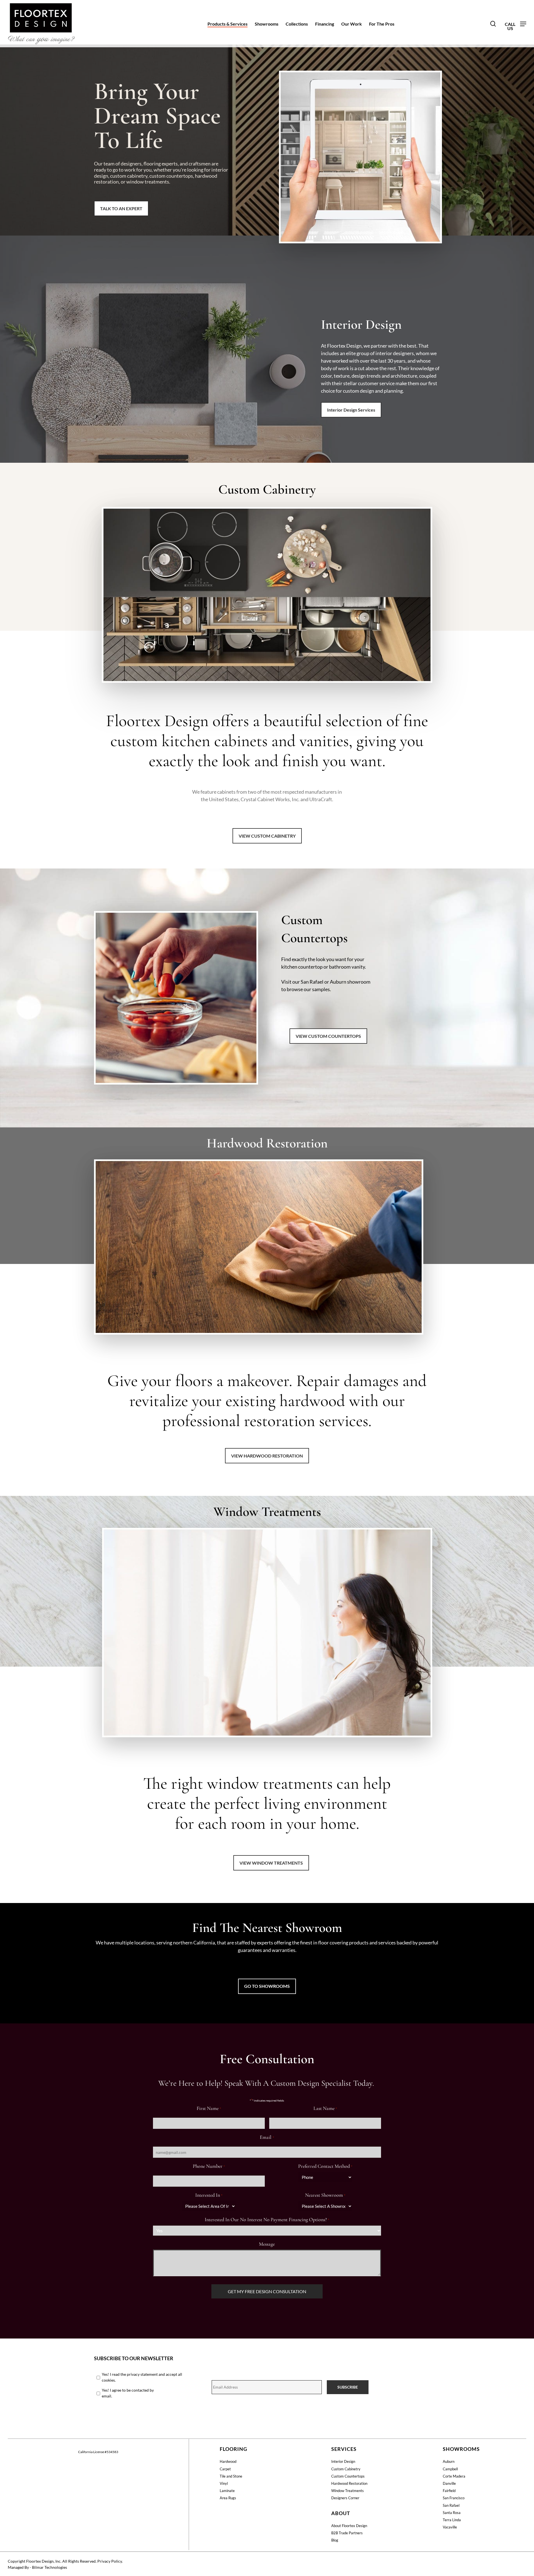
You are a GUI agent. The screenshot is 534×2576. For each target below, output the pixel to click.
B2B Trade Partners (347, 2533)
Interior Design (343, 2461)
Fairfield (449, 2491)
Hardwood (228, 2461)
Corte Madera (454, 2476)
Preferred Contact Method (325, 2166)
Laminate (227, 2491)
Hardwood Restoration (349, 2483)
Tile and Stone (231, 2476)
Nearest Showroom (325, 2195)
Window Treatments (348, 2491)
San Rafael (451, 2505)
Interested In (209, 2195)
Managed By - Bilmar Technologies (37, 2567)
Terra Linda (452, 2520)
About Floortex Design (349, 2526)
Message (267, 2244)
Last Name (325, 2108)
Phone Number (209, 2166)
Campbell (450, 2469)
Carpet (225, 2469)
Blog (335, 2540)
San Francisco (454, 2498)
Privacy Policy (110, 2561)
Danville (449, 2483)
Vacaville (450, 2527)
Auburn (449, 2461)
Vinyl (224, 2483)
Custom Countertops (348, 2476)
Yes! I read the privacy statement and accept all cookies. (142, 2377)
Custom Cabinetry (346, 2469)
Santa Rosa (452, 2513)
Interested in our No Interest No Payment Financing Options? (267, 2219)
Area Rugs (228, 2498)
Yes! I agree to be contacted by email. (128, 2393)
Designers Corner (345, 2498)
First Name (209, 2108)
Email (267, 2137)
